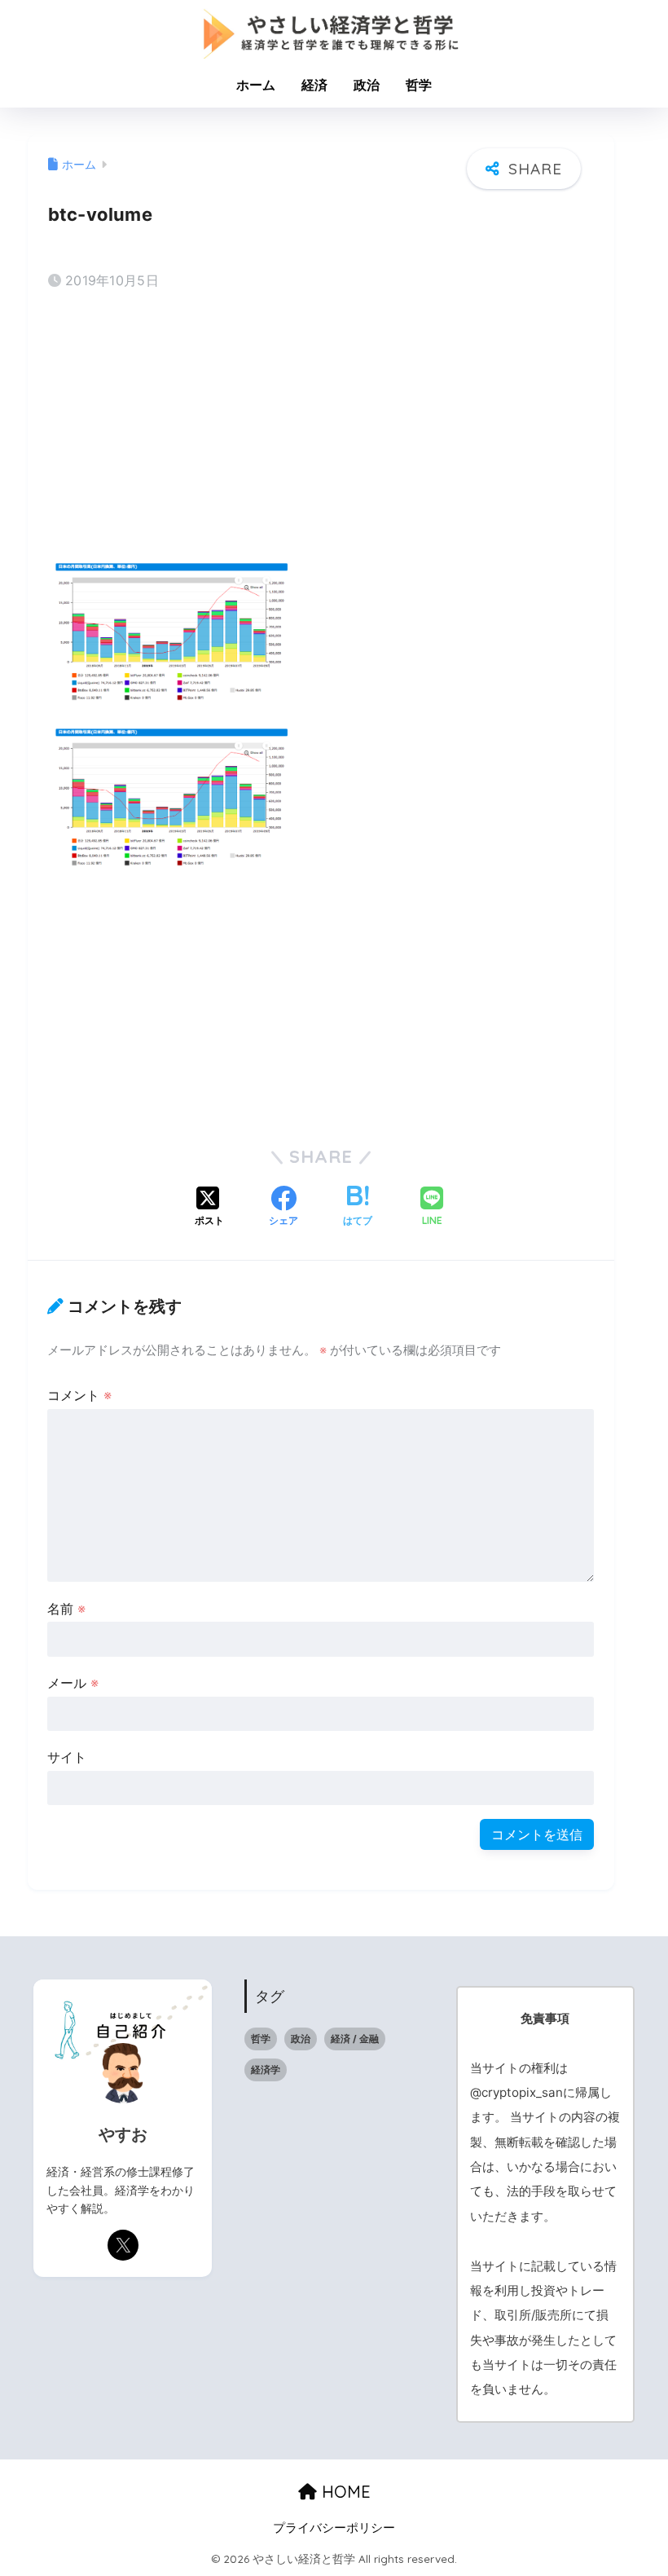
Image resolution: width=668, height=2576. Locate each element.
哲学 (419, 85)
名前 (66, 1609)
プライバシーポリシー (334, 2528)
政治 (367, 85)
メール (73, 1683)
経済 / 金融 (355, 2039)
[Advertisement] (321, 432)
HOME (344, 2492)
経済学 (266, 2070)
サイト (67, 1757)
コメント (79, 1395)
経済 (314, 85)
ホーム (256, 85)
